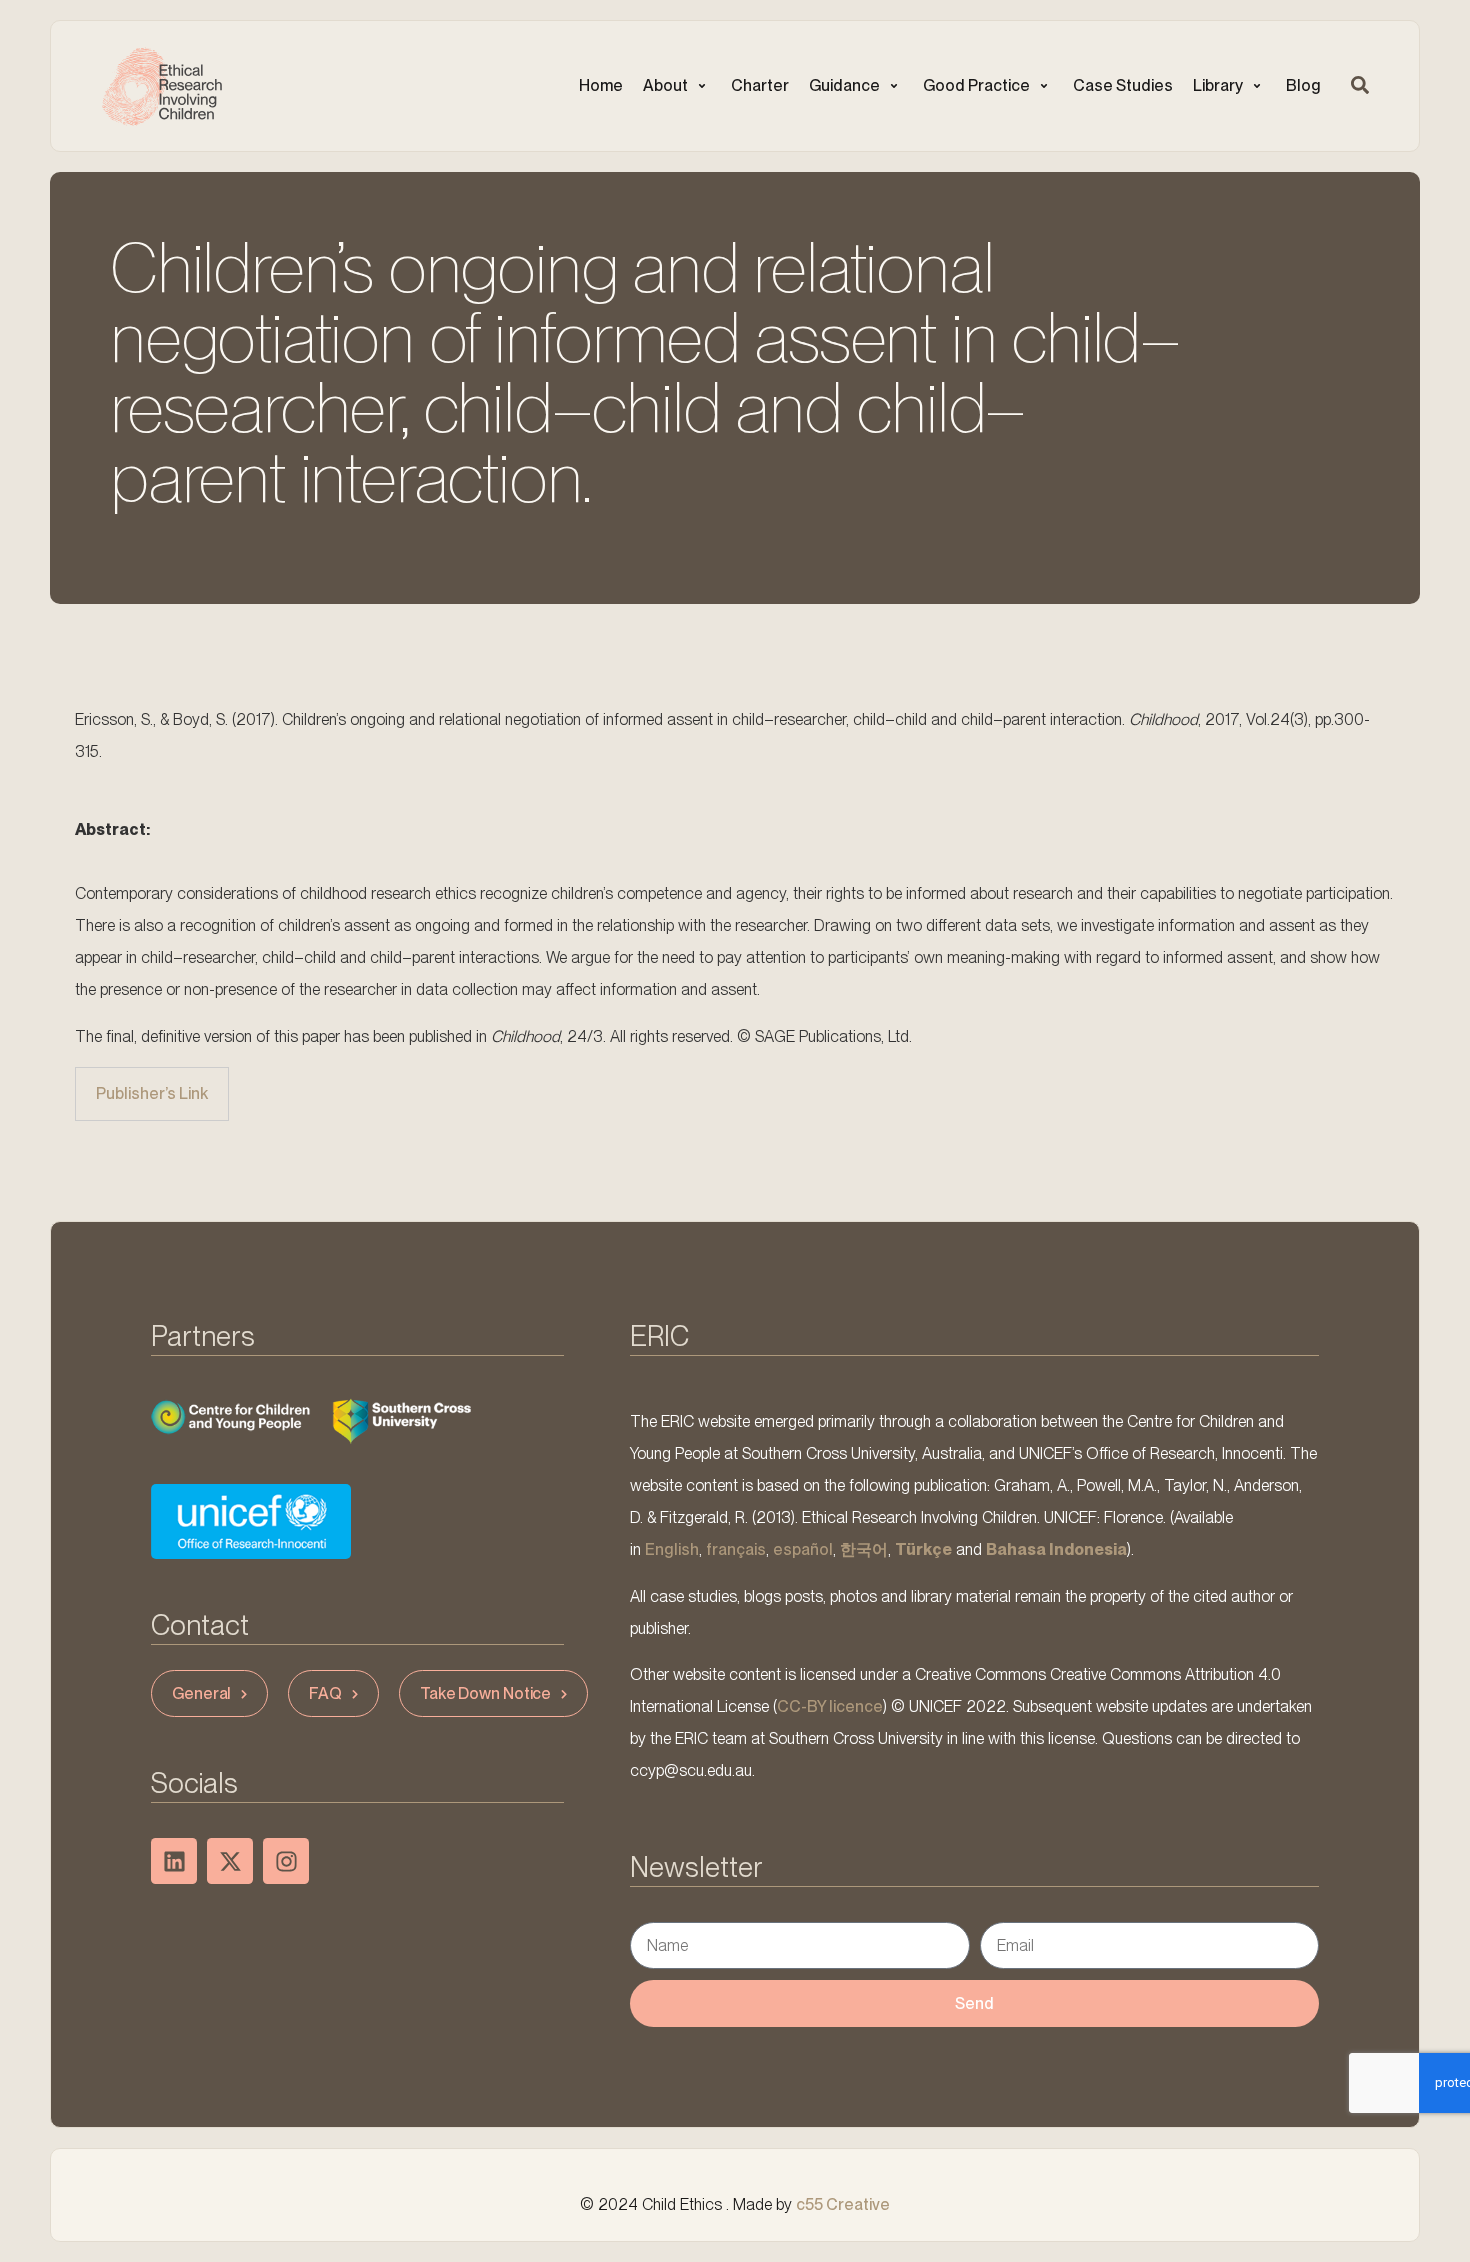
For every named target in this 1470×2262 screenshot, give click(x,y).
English (672, 1549)
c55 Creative (843, 2204)
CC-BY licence (830, 1706)
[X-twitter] (230, 1861)
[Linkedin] (174, 1861)
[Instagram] (286, 1861)
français (736, 1549)
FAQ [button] (325, 1693)
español (803, 1549)
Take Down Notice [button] (485, 1693)
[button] (677, 86)
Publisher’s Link (152, 1093)
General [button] (201, 1693)
